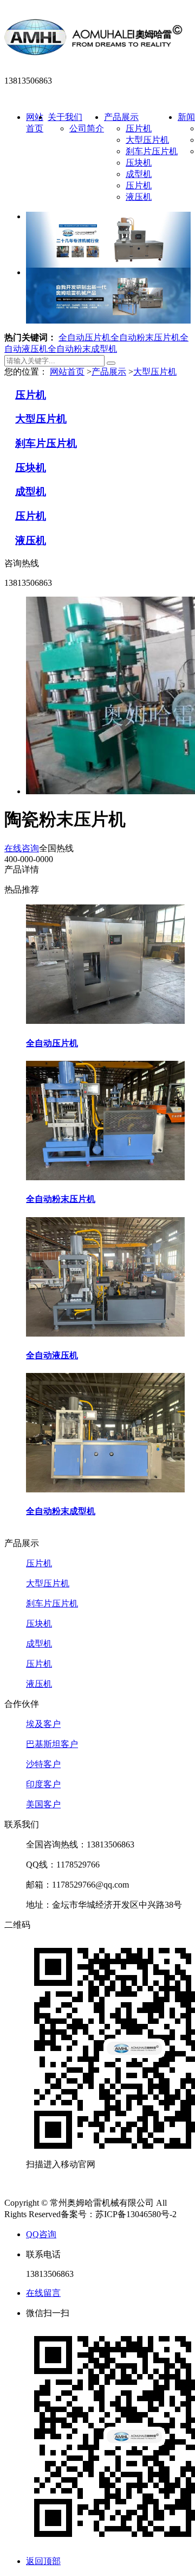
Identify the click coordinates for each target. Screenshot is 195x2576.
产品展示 (121, 117)
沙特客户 (43, 1764)
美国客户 (43, 1804)
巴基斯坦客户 (52, 1744)
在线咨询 (22, 848)
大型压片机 (147, 140)
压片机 (139, 128)
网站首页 (67, 372)
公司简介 (87, 128)
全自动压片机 (84, 337)
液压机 (139, 197)
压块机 (139, 163)
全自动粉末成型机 (82, 349)
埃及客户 (43, 1724)
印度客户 (43, 1784)
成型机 (139, 174)
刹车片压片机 (152, 151)
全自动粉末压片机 (145, 337)
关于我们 (65, 117)
